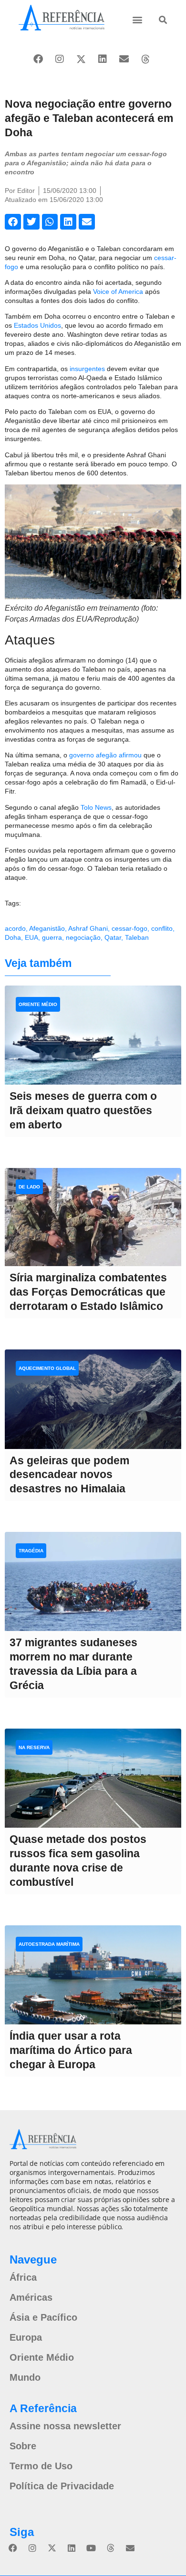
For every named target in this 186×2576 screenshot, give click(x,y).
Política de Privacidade (62, 2486)
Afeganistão (47, 928)
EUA (31, 937)
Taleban (137, 937)
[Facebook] (38, 59)
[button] (138, 19)
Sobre (23, 2446)
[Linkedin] (103, 59)
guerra (52, 937)
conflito (162, 928)
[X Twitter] (81, 59)
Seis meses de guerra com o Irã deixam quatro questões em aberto (83, 1110)
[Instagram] (60, 59)
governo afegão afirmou (105, 755)
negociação (83, 937)
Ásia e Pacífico (43, 2317)
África (23, 2277)
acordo (15, 928)
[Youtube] (91, 2548)
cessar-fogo (129, 928)
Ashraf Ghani (88, 928)
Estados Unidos (37, 325)
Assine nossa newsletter (65, 2426)
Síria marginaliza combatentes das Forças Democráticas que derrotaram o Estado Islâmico (88, 1292)
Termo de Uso (41, 2466)
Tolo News (96, 807)
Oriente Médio (42, 2357)
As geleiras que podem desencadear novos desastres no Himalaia (69, 1475)
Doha (13, 937)
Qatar (113, 937)
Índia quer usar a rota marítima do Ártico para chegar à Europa (71, 2050)
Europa (26, 2337)
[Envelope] (124, 59)
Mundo (25, 2377)
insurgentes (87, 369)
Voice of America (118, 292)
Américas (31, 2297)
